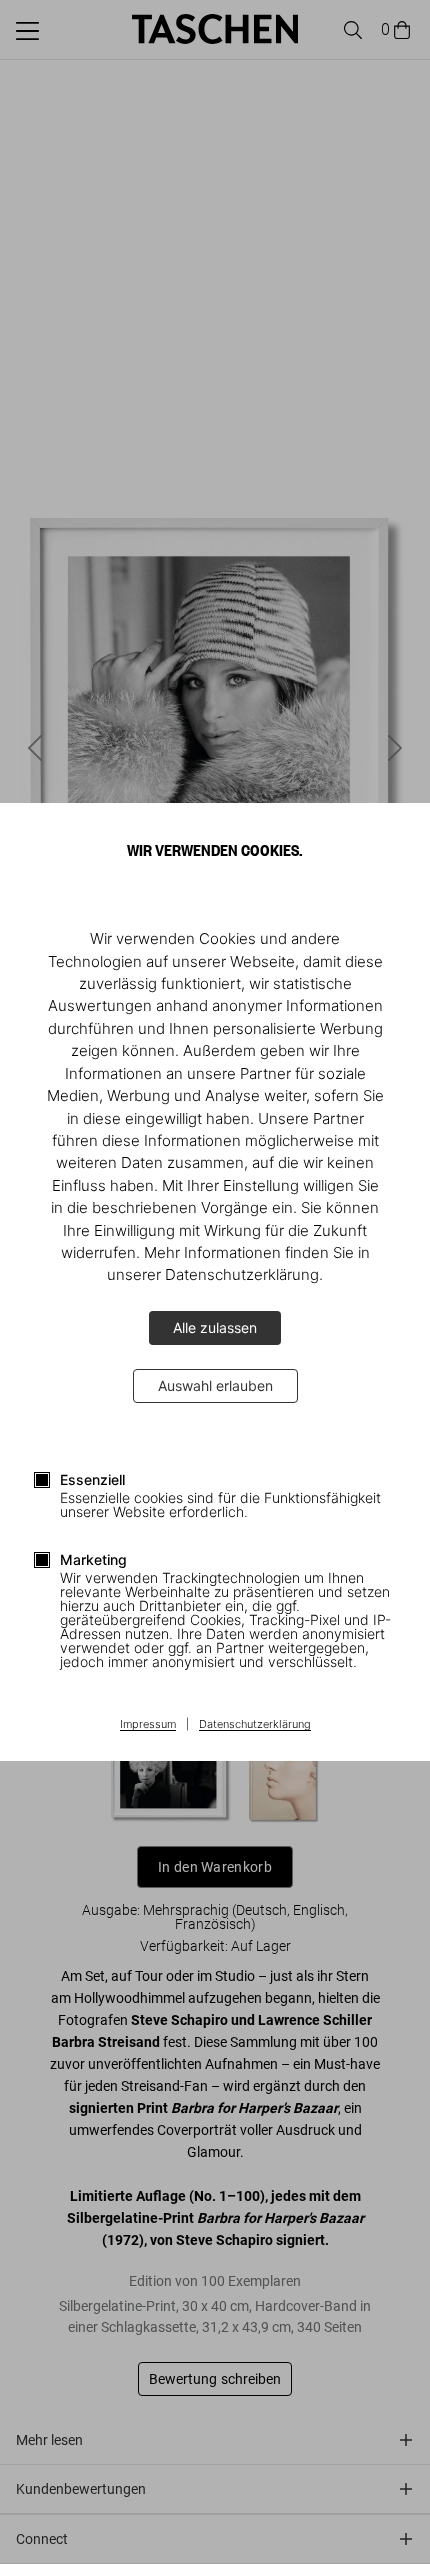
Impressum (148, 1725)
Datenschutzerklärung (255, 1725)
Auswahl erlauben (215, 1385)
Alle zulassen (215, 1327)
